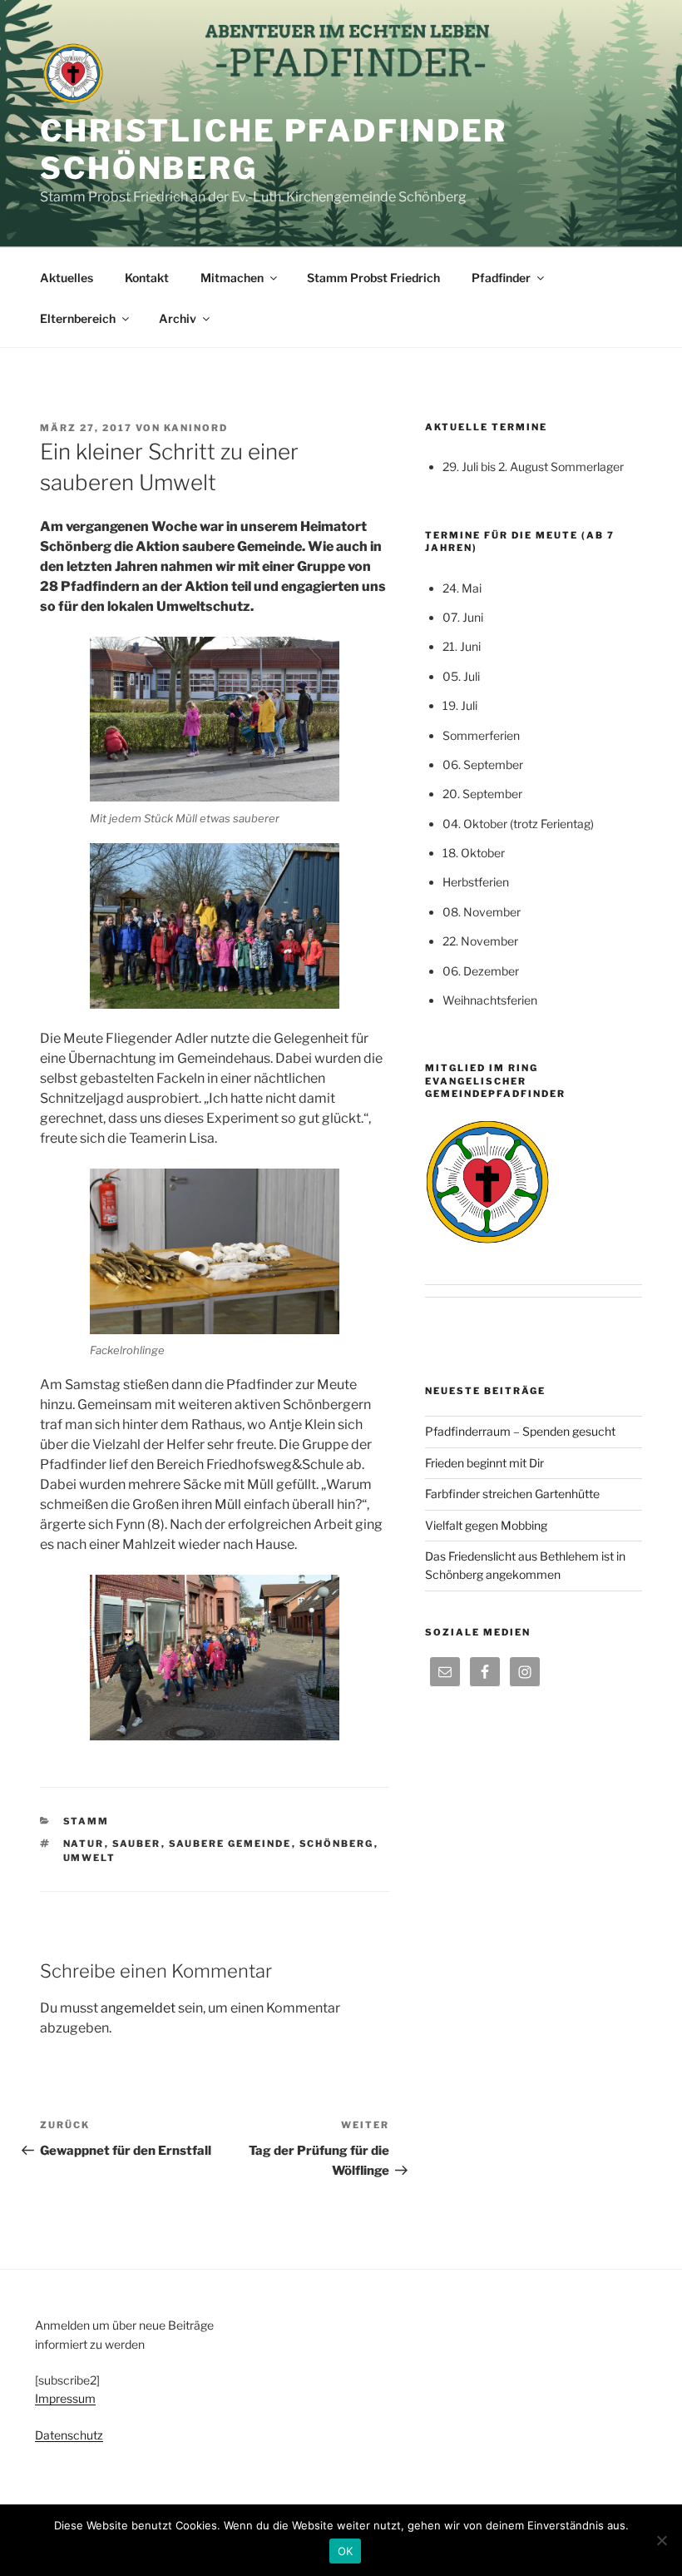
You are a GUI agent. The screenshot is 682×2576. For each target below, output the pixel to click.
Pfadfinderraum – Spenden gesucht (520, 1431)
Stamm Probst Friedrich (373, 278)
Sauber (137, 1844)
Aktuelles (67, 278)
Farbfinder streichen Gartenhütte (512, 1494)
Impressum (65, 2398)
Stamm (86, 1821)
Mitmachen (232, 278)
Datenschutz (69, 2435)
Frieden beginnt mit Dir (484, 1463)
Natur (84, 1844)
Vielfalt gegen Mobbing (486, 1525)
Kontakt (147, 278)
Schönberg (337, 1844)
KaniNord (196, 428)
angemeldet (138, 2008)
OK (346, 2551)
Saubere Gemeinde (230, 1844)
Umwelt (90, 1858)
